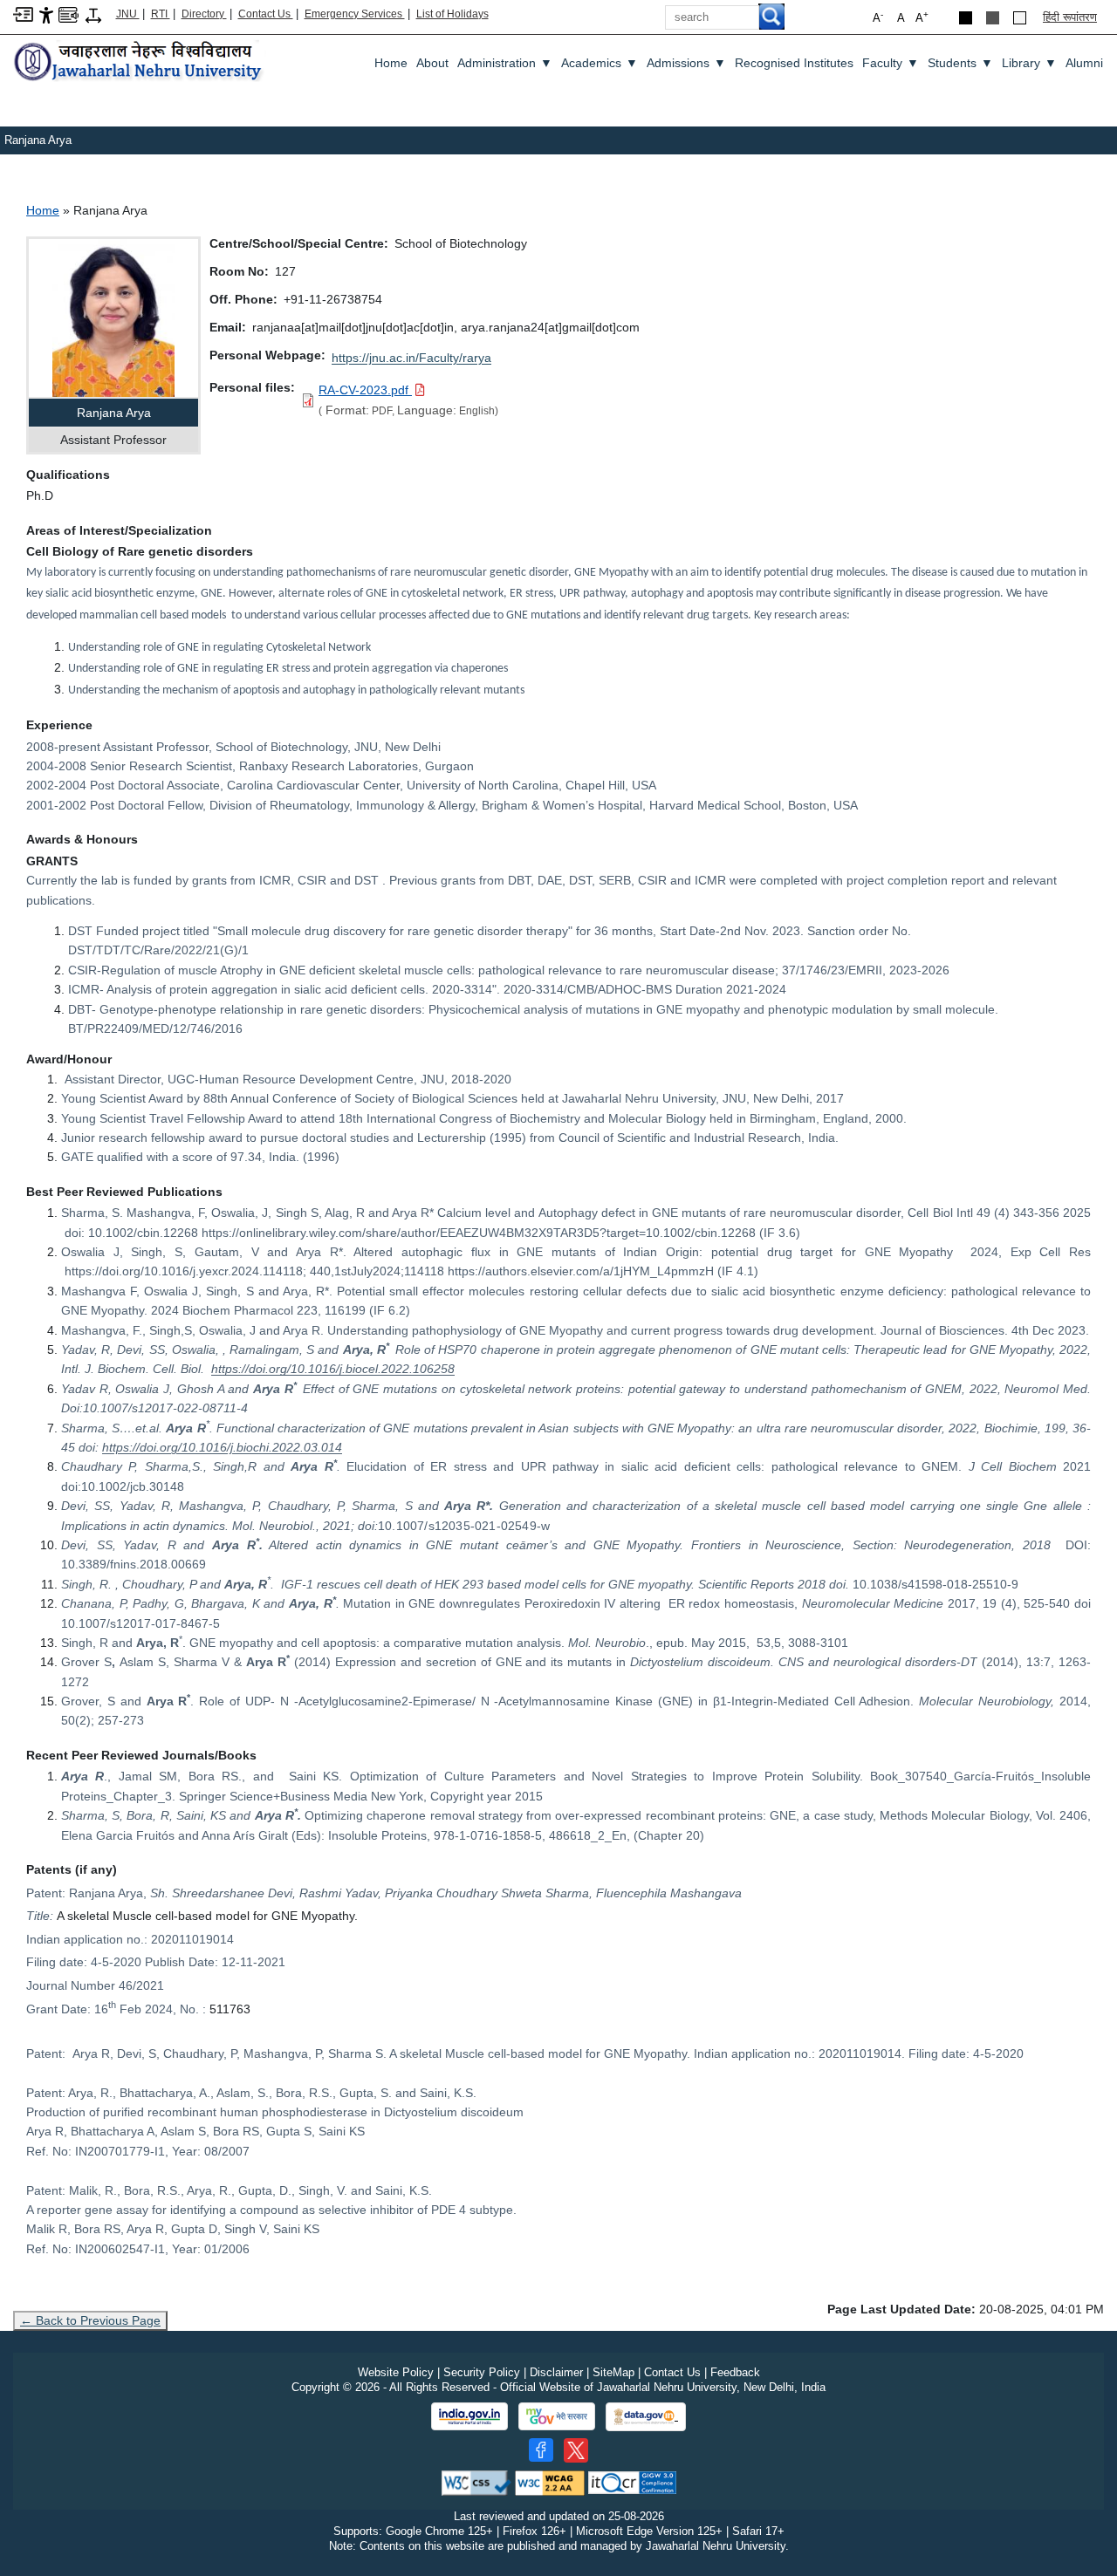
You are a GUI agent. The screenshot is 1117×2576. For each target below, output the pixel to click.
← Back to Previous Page (90, 2320)
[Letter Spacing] (93, 14)
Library (1029, 63)
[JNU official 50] (576, 2450)
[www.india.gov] (469, 2416)
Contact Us (266, 14)
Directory (204, 14)
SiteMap (613, 2372)
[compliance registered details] (632, 2482)
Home (391, 63)
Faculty (891, 63)
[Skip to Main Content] (23, 14)
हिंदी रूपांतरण (1070, 17)
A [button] (922, 17)
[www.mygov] (557, 2416)
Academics (600, 63)
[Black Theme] (966, 18)
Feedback (735, 2372)
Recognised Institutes (794, 63)
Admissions (686, 63)
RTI (161, 14)
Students (960, 63)
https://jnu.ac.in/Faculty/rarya (411, 358)
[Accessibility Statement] (46, 14)
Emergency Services (355, 14)
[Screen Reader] (69, 14)
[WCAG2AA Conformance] (550, 2482)
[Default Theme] (1020, 18)
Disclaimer (556, 2372)
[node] (140, 62)
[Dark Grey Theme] (993, 18)
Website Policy (396, 2372)
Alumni (1084, 63)
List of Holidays (452, 14)
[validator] (476, 2482)
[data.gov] (646, 2417)
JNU (128, 14)
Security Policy (482, 2372)
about (432, 63)
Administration (505, 63)
